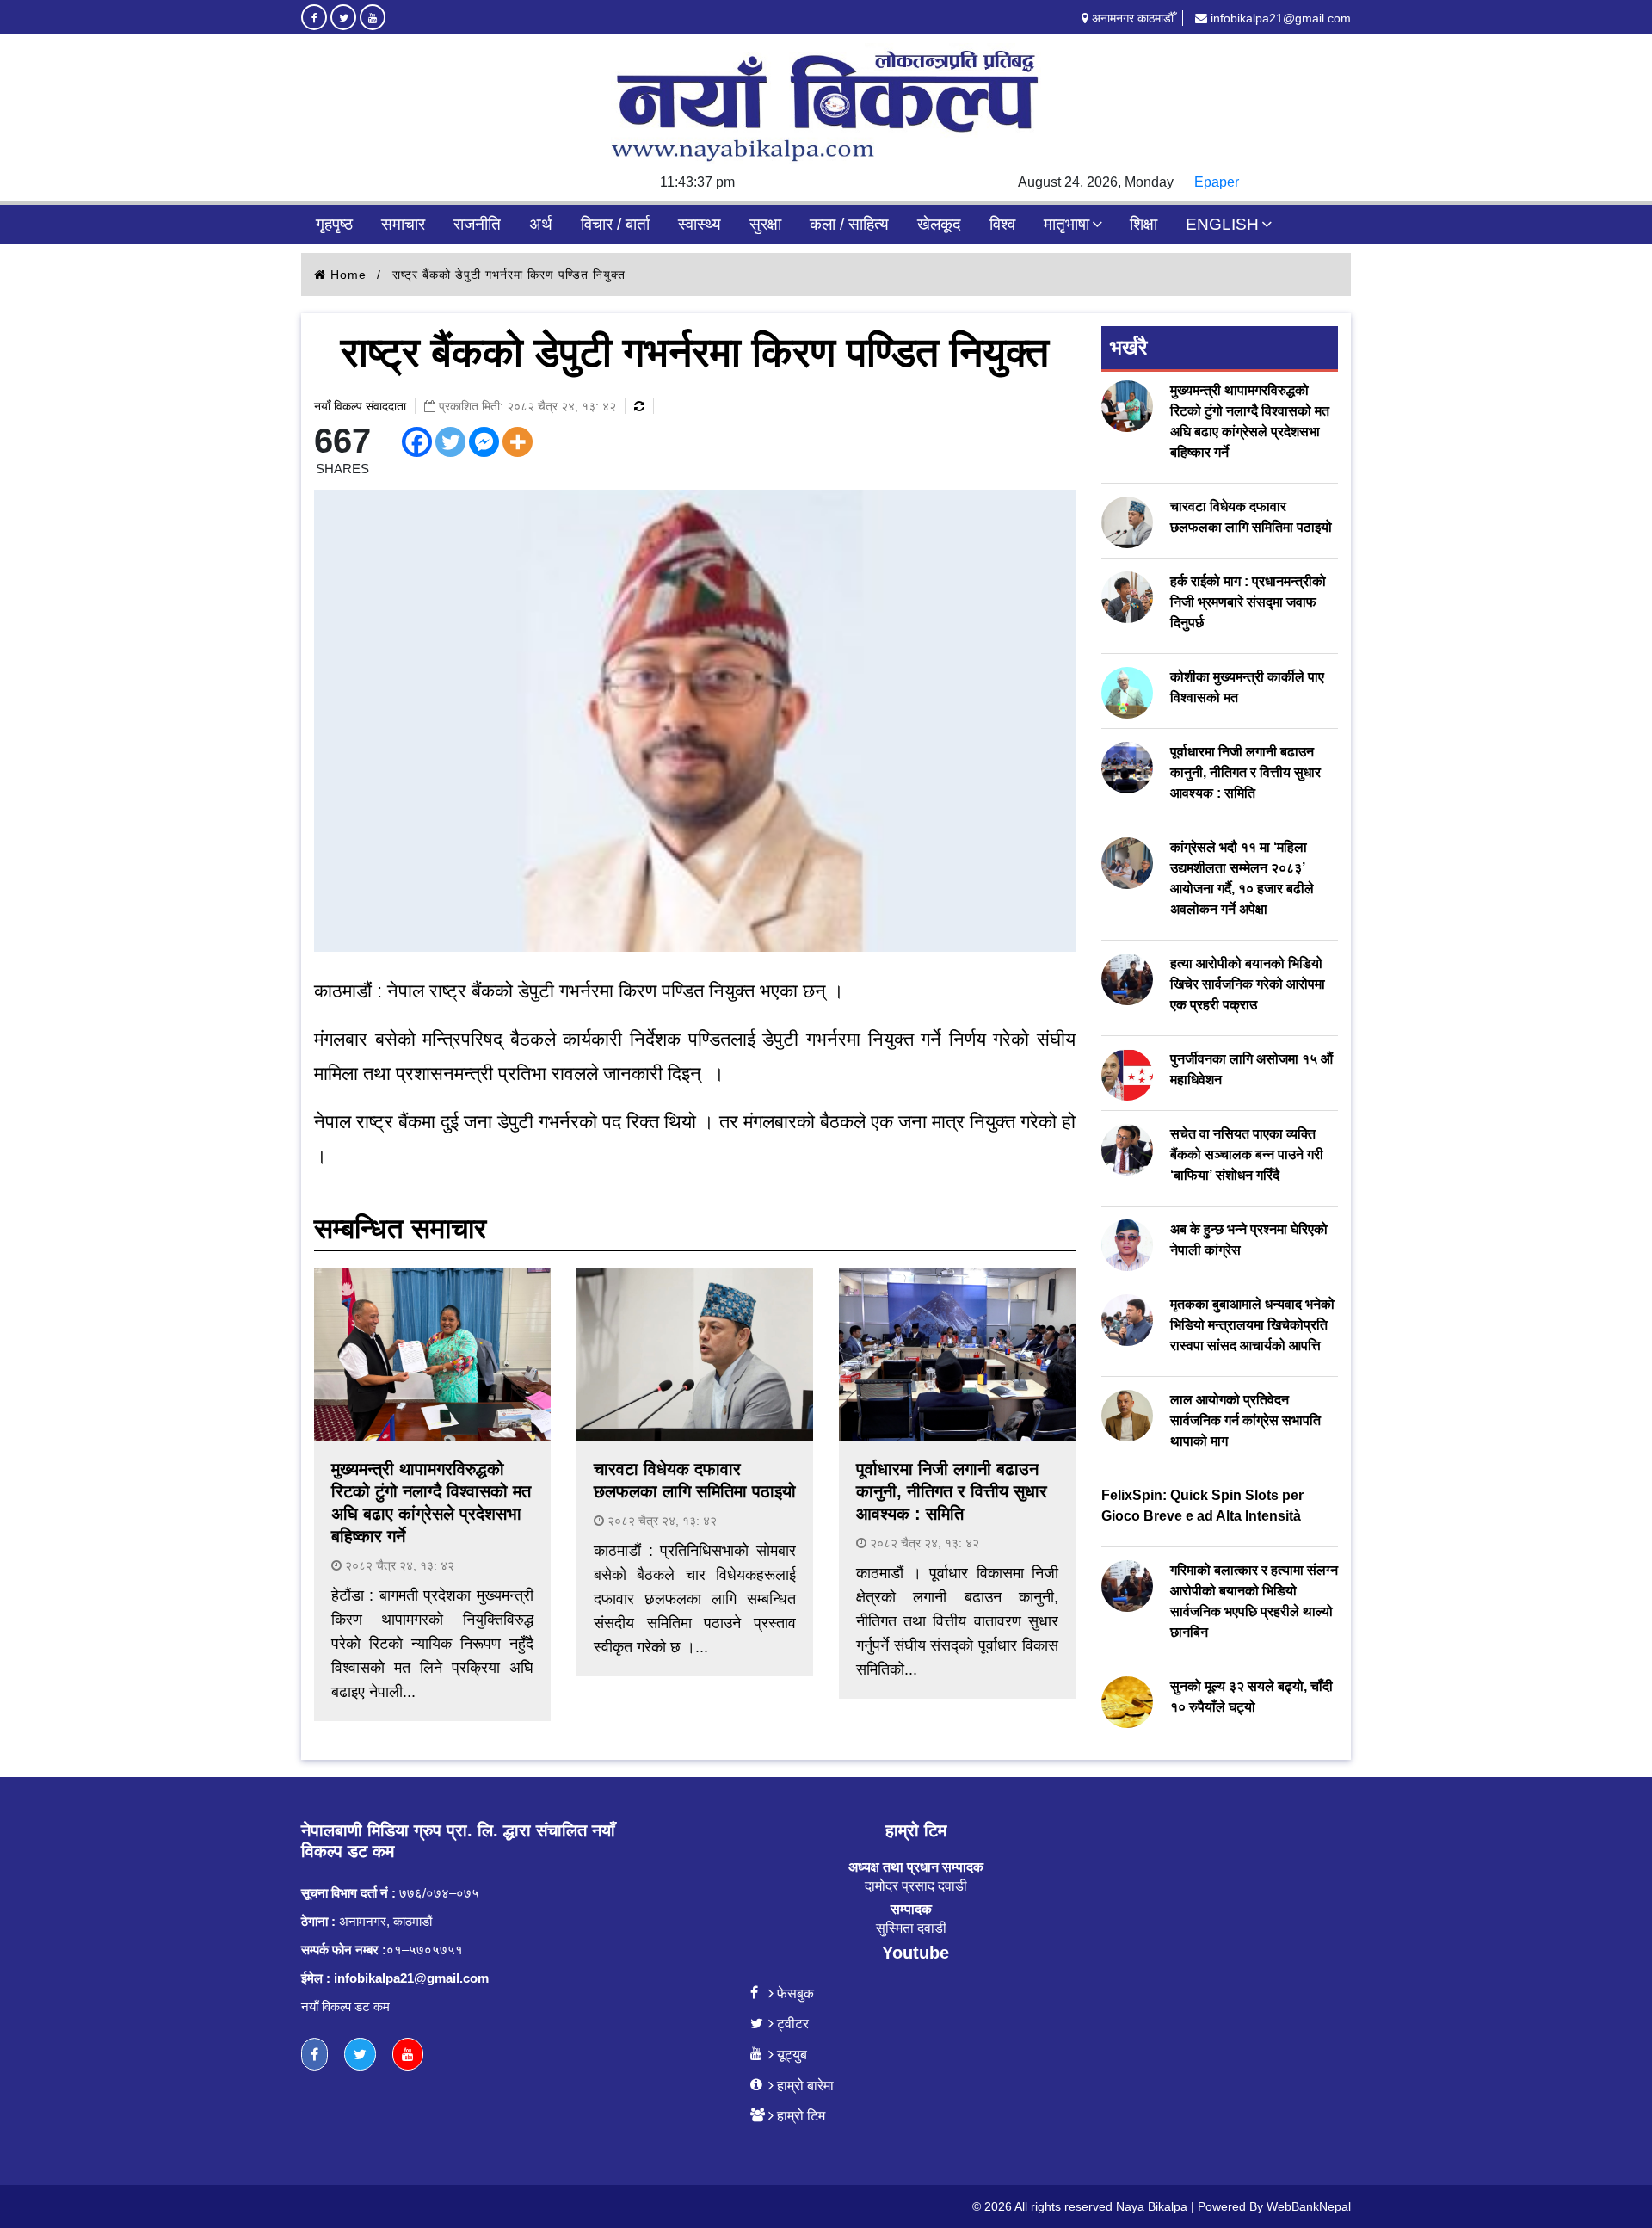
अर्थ (541, 224)
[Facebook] (417, 442)
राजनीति (477, 224)
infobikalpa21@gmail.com (1279, 18)
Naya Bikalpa (1152, 2206)
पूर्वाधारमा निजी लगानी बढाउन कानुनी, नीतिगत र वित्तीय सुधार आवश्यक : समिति (952, 1491)
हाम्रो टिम (801, 2115)
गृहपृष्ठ (334, 224)
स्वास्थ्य (700, 224)
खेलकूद (939, 224)
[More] (518, 442)
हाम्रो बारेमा (805, 2085)
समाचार (403, 224)
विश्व (1002, 224)
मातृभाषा (1066, 224)
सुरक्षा (765, 224)
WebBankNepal (1309, 2206)
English (1222, 224)
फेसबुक (795, 1993)
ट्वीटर (793, 2023)
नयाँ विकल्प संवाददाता (360, 406)
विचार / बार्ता (615, 224)
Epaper (1217, 182)
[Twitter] (450, 442)
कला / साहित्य (849, 224)
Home (346, 275)
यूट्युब (792, 2054)
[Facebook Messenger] (484, 442)
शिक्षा (1143, 224)
